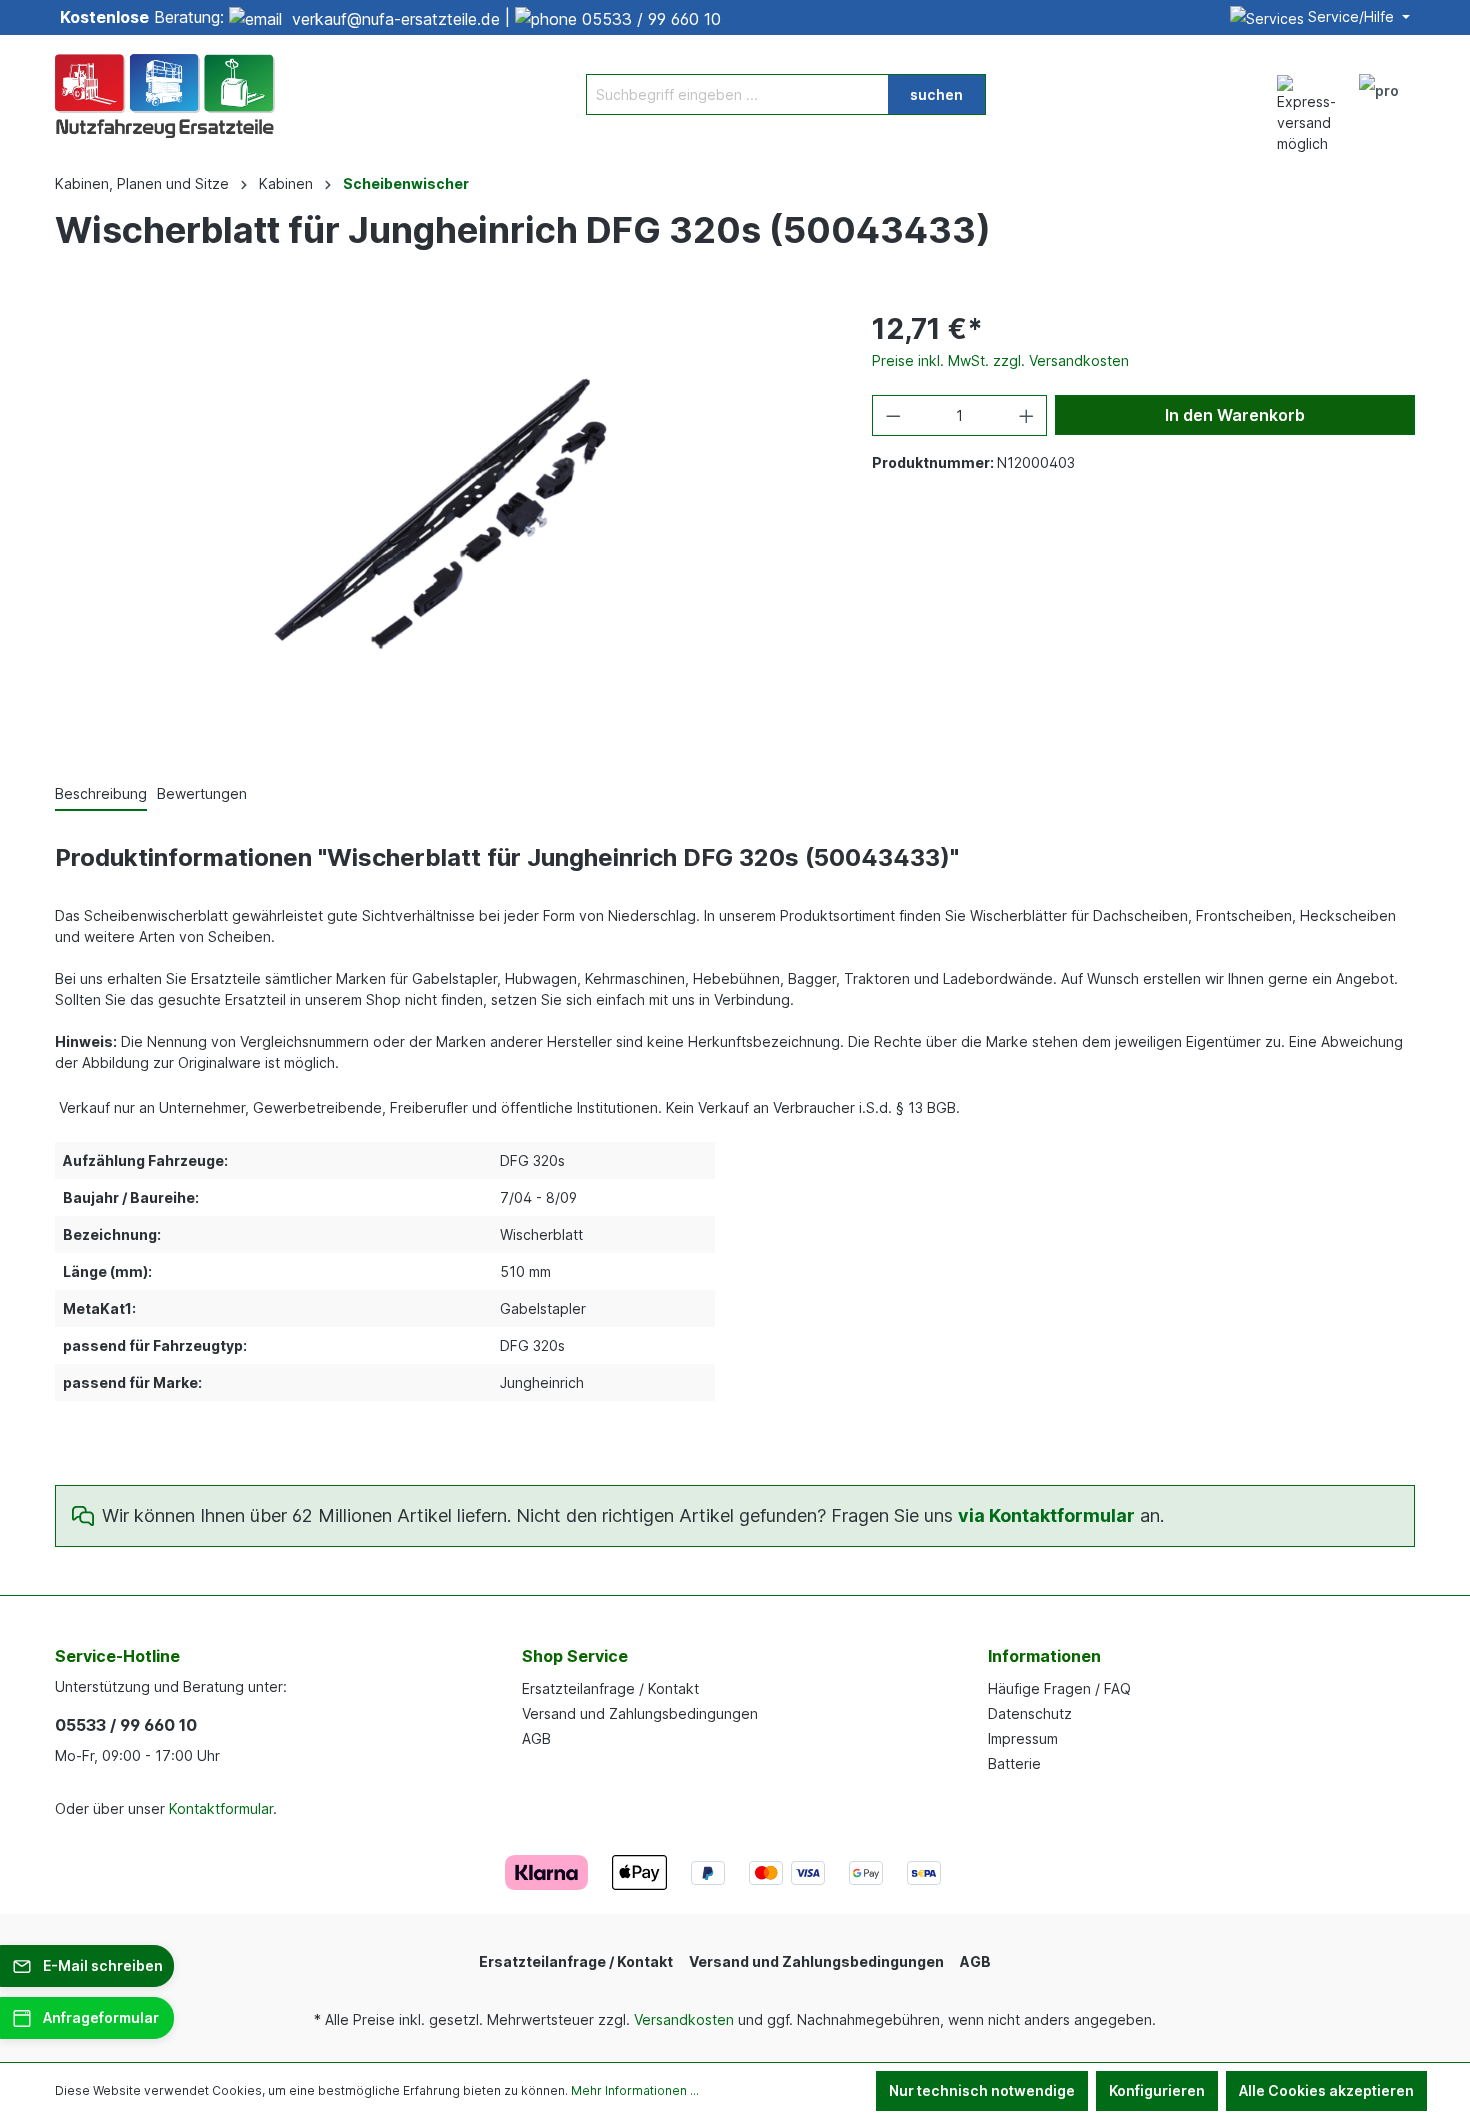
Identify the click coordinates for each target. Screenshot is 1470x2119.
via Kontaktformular (1046, 1515)
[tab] (101, 794)
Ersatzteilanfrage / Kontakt (610, 1688)
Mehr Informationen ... (635, 2090)
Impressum (1023, 1738)
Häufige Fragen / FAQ (1059, 1688)
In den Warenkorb (1235, 415)
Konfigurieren (1157, 2090)
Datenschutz (1030, 1713)
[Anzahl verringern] (893, 415)
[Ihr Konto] (1379, 94)
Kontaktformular (221, 1808)
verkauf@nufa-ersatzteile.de (396, 19)
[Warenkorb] (1423, 84)
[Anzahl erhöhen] (1027, 415)
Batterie (1014, 1763)
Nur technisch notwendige (982, 2090)
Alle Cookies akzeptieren (1326, 2090)
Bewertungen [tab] (202, 793)
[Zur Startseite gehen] (165, 94)
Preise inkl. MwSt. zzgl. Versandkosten (1000, 360)
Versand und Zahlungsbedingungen (640, 1713)
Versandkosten (684, 2019)
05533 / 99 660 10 (651, 19)
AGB (536, 1738)
